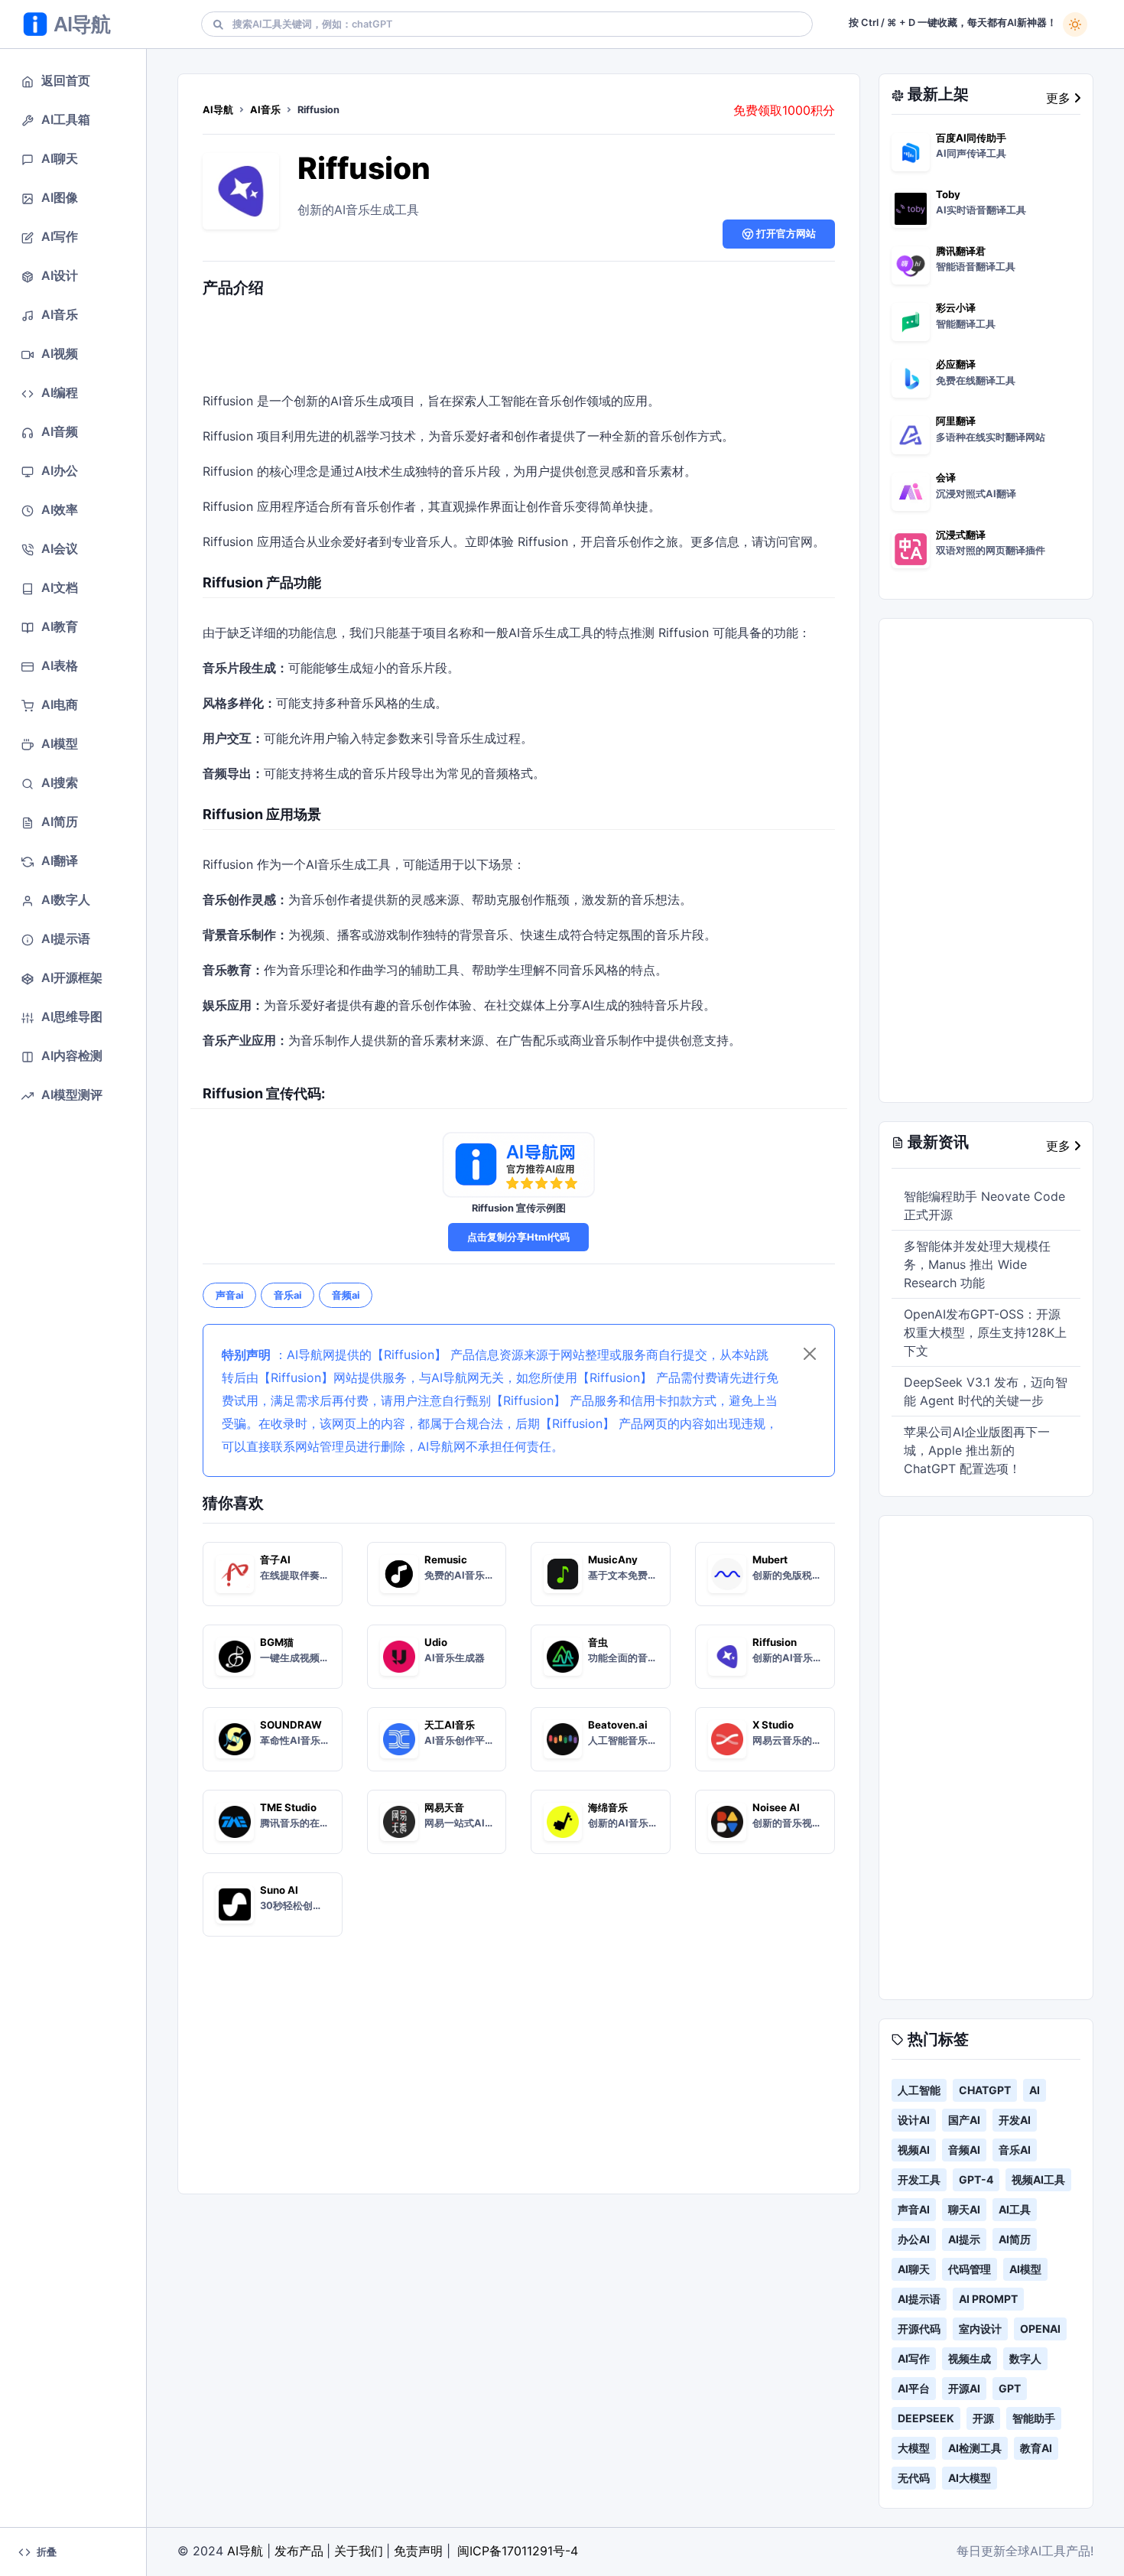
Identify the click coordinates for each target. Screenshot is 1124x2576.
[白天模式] (1075, 24)
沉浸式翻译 (961, 535)
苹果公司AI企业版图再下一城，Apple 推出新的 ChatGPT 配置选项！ (977, 1450)
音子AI (275, 1560)
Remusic (446, 1560)
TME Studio (288, 1807)
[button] (73, 81)
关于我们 (359, 2551)
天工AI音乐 (450, 1725)
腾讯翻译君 (961, 251)
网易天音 (444, 1807)
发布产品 (299, 2551)
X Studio (773, 1725)
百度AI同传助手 (971, 138)
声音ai (229, 1295)
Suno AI (279, 1890)
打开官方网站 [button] (785, 234)
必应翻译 (956, 364)
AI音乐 (265, 110)
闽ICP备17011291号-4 (518, 2551)
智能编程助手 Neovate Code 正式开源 (984, 1205)
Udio (436, 1642)
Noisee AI (776, 1807)
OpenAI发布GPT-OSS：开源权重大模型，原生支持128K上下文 (985, 1332)
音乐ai (287, 1295)
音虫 (598, 1642)
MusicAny (613, 1560)
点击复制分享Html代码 (518, 1237)
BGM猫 (277, 1642)
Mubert (770, 1560)
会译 (946, 477)
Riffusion (364, 168)
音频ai (346, 1295)
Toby (948, 194)
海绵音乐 (608, 1807)
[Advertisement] (518, 348)
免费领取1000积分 (784, 110)
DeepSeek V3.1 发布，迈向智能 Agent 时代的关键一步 (986, 1391)
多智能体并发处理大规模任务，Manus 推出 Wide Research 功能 (977, 1264)
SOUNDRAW (291, 1725)
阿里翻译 (956, 421)
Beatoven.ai (618, 1725)
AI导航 (218, 110)
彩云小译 (956, 307)
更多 (1060, 98)
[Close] (810, 1354)
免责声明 (418, 2551)
